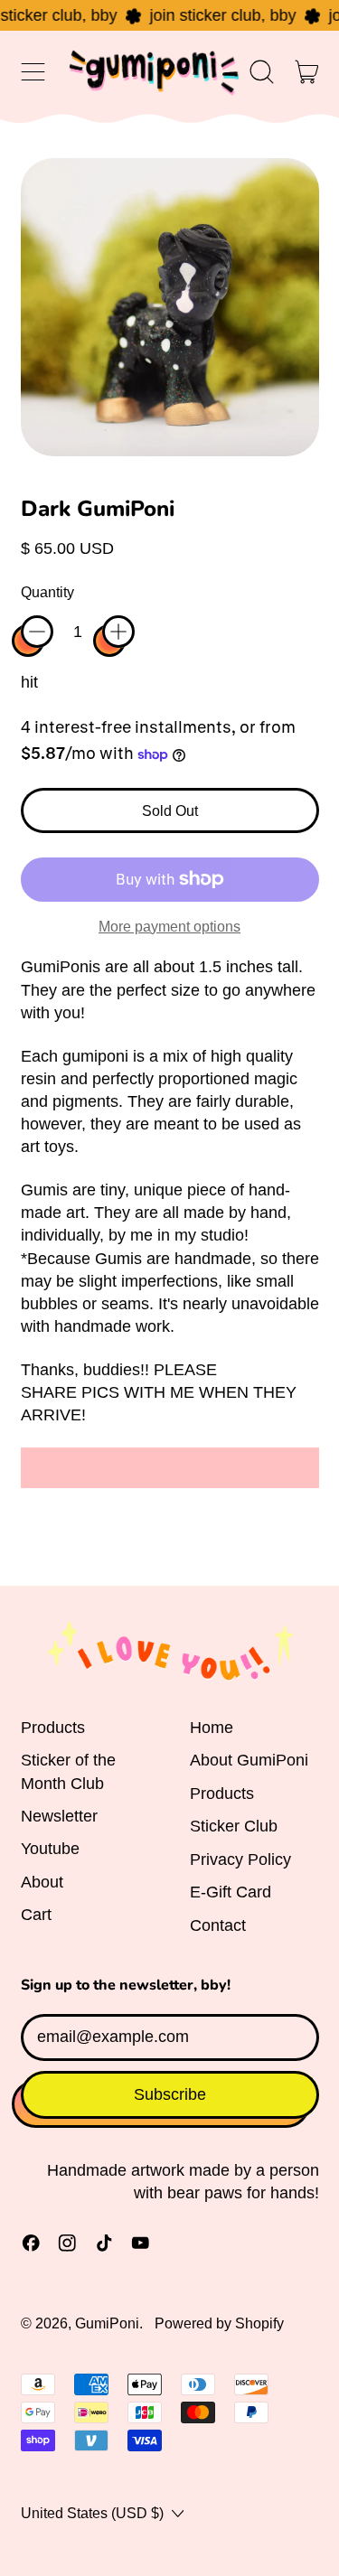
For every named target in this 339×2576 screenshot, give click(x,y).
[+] (118, 632)
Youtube (50, 1849)
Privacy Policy (240, 1859)
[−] (37, 632)
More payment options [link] (169, 926)
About (42, 1882)
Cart (36, 1915)
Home (212, 1728)
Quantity (47, 592)
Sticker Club (234, 1826)
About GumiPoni (249, 1760)
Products (53, 1728)
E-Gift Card (231, 1892)
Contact (218, 1925)
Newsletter (59, 1816)
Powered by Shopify (219, 2323)
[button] (262, 72)
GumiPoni (107, 2323)
